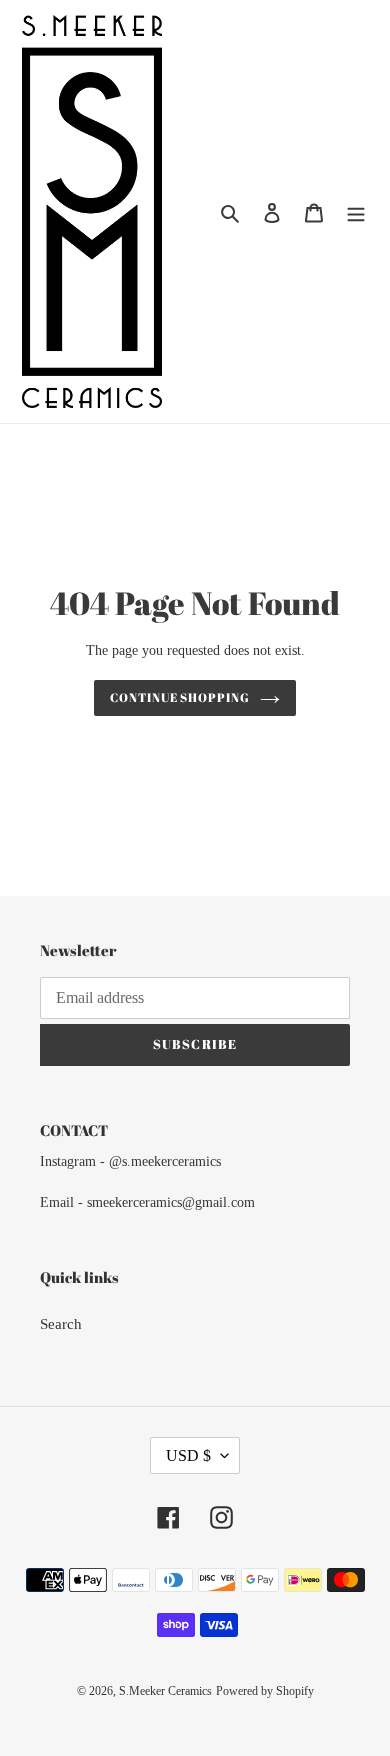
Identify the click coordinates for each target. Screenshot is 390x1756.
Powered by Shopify (265, 1691)
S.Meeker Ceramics (165, 1691)
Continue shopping (180, 697)
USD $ (188, 1455)
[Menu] (356, 211)
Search (61, 1324)
